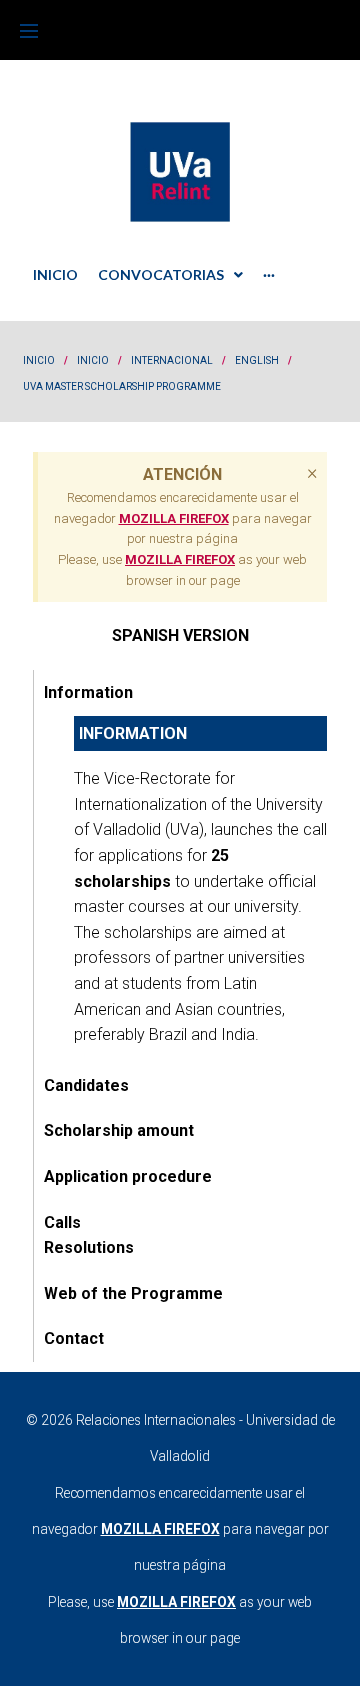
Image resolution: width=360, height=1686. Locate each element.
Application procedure (128, 1176)
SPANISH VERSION (180, 635)
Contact (74, 1338)
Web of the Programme (133, 1293)
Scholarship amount (119, 1130)
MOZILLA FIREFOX (174, 518)
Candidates (86, 1085)
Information (88, 692)
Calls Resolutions (89, 1235)
